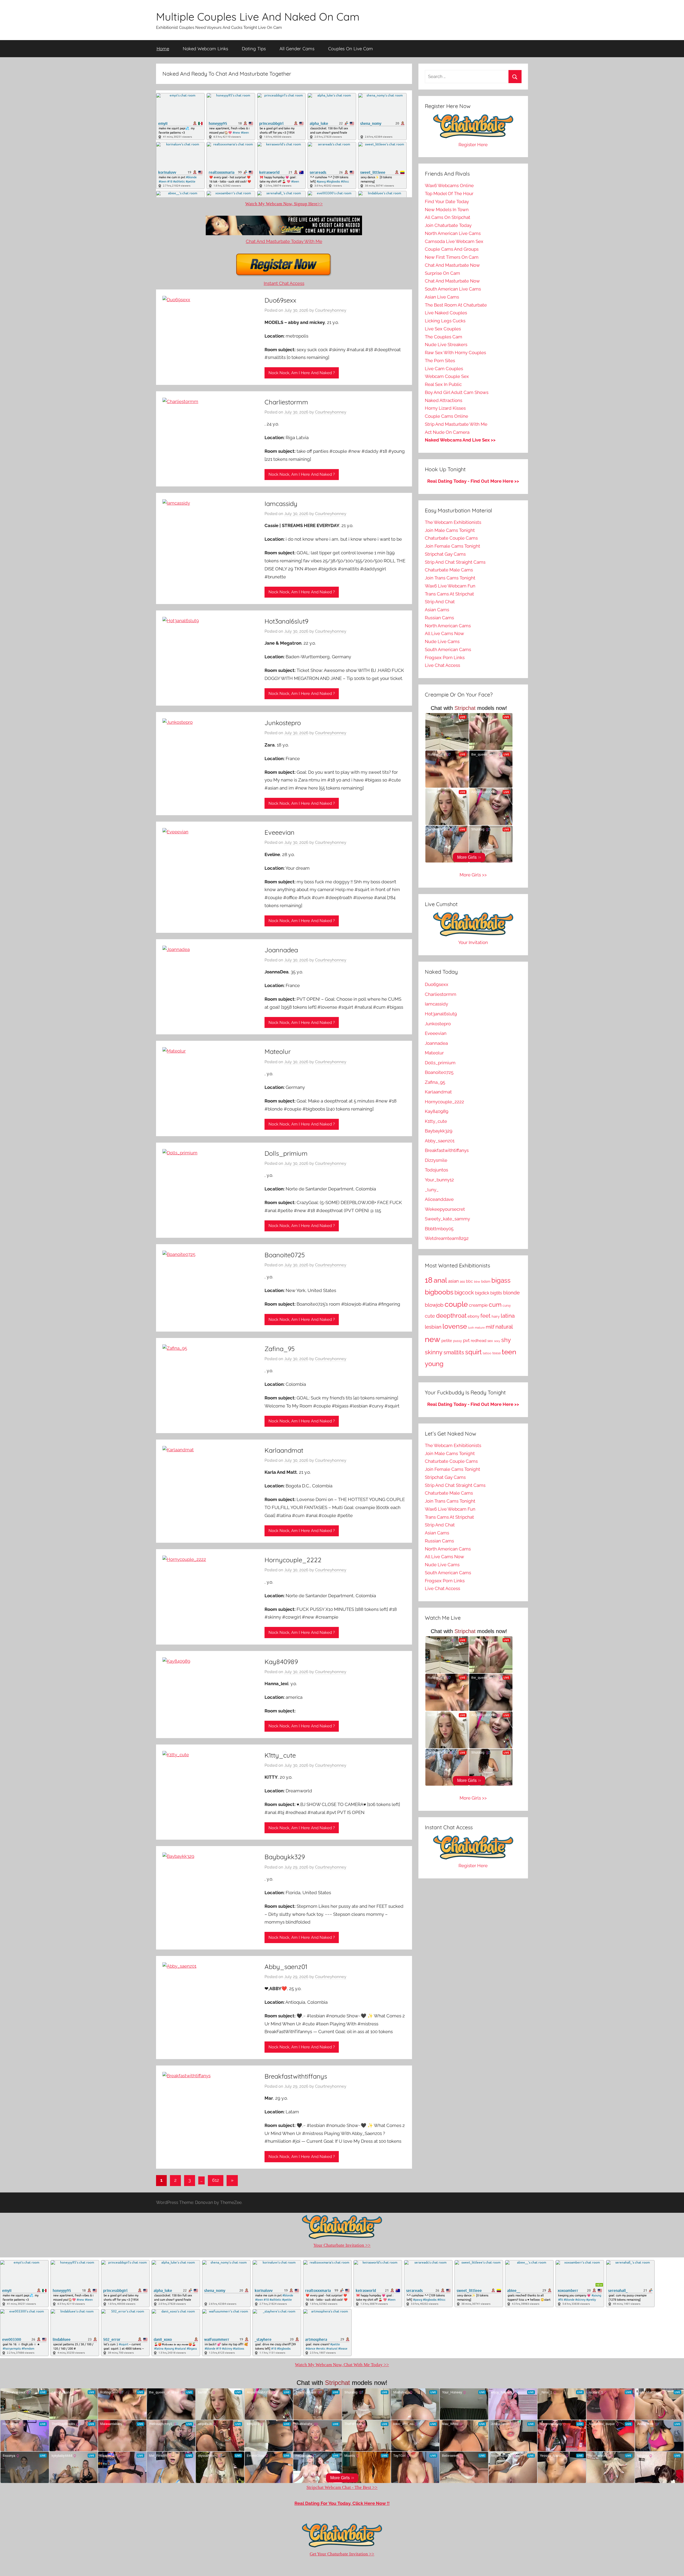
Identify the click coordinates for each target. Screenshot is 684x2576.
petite (447, 1341)
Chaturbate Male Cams (449, 570)
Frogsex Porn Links (445, 657)
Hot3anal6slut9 (286, 621)
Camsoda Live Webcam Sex (454, 241)
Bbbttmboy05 (439, 1229)
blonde (511, 1293)
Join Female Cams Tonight (452, 546)
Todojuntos (436, 1170)
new (433, 1339)
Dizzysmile (436, 1160)
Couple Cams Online (446, 416)
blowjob (434, 1305)
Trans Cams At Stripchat (449, 594)
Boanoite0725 (285, 1255)
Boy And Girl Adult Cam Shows (457, 392)
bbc (469, 1281)
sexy (497, 1341)
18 (429, 1280)
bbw (477, 1282)
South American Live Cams (453, 289)
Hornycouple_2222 (293, 1560)
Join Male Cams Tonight (450, 530)
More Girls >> (473, 875)
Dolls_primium (286, 1153)
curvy (507, 1306)
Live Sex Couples (443, 329)
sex (490, 1341)
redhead (479, 1341)
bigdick (482, 1293)
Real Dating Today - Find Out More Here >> (473, 481)
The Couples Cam (444, 337)
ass (462, 1281)
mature (480, 1328)
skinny (434, 1352)
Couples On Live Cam (351, 49)
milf (490, 1327)
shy (506, 1340)
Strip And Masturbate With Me (456, 424)
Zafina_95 (280, 1349)
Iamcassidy (281, 504)
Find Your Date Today (447, 202)
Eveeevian (279, 832)
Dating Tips (254, 49)
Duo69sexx (280, 300)
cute (430, 1316)
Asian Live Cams (442, 297)
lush (471, 1328)
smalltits (454, 1353)
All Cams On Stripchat (448, 217)
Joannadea (281, 950)
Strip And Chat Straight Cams (455, 562)
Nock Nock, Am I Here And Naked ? (302, 373)
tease (497, 1353)
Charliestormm (286, 402)
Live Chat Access (442, 665)
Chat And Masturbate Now (452, 265)
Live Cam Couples (444, 369)
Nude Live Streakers (446, 345)
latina (508, 1316)
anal (440, 1280)
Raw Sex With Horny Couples (455, 353)
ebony (473, 1316)
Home (163, 49)
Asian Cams (437, 610)
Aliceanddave (439, 1199)
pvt (466, 1340)
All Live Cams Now (444, 633)
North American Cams (448, 626)
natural (504, 1327)
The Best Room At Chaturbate (456, 305)
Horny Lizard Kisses (445, 408)
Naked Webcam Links (205, 49)
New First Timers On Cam (452, 257)
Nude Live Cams (442, 641)
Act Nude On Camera (447, 432)
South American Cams (448, 649)
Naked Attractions (444, 400)
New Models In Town (447, 210)
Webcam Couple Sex (447, 376)
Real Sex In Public (443, 384)
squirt (473, 1352)
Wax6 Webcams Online (449, 185)
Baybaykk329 (285, 1857)
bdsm (486, 1281)
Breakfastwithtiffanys (296, 2076)
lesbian (433, 1327)
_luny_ (432, 1190)
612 (216, 2180)
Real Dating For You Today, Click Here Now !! (342, 2503)
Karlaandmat (284, 1450)
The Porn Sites (440, 361)
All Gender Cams (297, 49)
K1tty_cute (280, 1755)
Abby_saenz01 (286, 1967)
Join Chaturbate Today (448, 225)
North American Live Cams (453, 233)
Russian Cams (439, 618)
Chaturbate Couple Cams (451, 538)
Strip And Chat (440, 602)
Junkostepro (283, 723)
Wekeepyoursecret (445, 1209)
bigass (501, 1280)
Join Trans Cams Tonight (450, 578)
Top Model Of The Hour (449, 194)
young (434, 1364)
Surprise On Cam (442, 273)
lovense (455, 1326)
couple (456, 1304)
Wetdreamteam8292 (447, 1238)
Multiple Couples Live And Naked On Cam (258, 17)
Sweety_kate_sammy (447, 1219)
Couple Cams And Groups (452, 249)
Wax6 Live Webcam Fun (450, 586)
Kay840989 (281, 1662)
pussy (458, 1341)
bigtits (496, 1293)
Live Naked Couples (446, 313)
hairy (496, 1316)
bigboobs (439, 1292)
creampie (478, 1305)
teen (509, 1352)
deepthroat (451, 1316)
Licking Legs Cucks (445, 321)
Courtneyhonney (331, 310)
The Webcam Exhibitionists (453, 522)
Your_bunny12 (439, 1180)
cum (495, 1304)
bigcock (464, 1293)
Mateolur (278, 1051)
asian (453, 1281)
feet (485, 1316)
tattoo (487, 1353)
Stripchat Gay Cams (445, 554)
